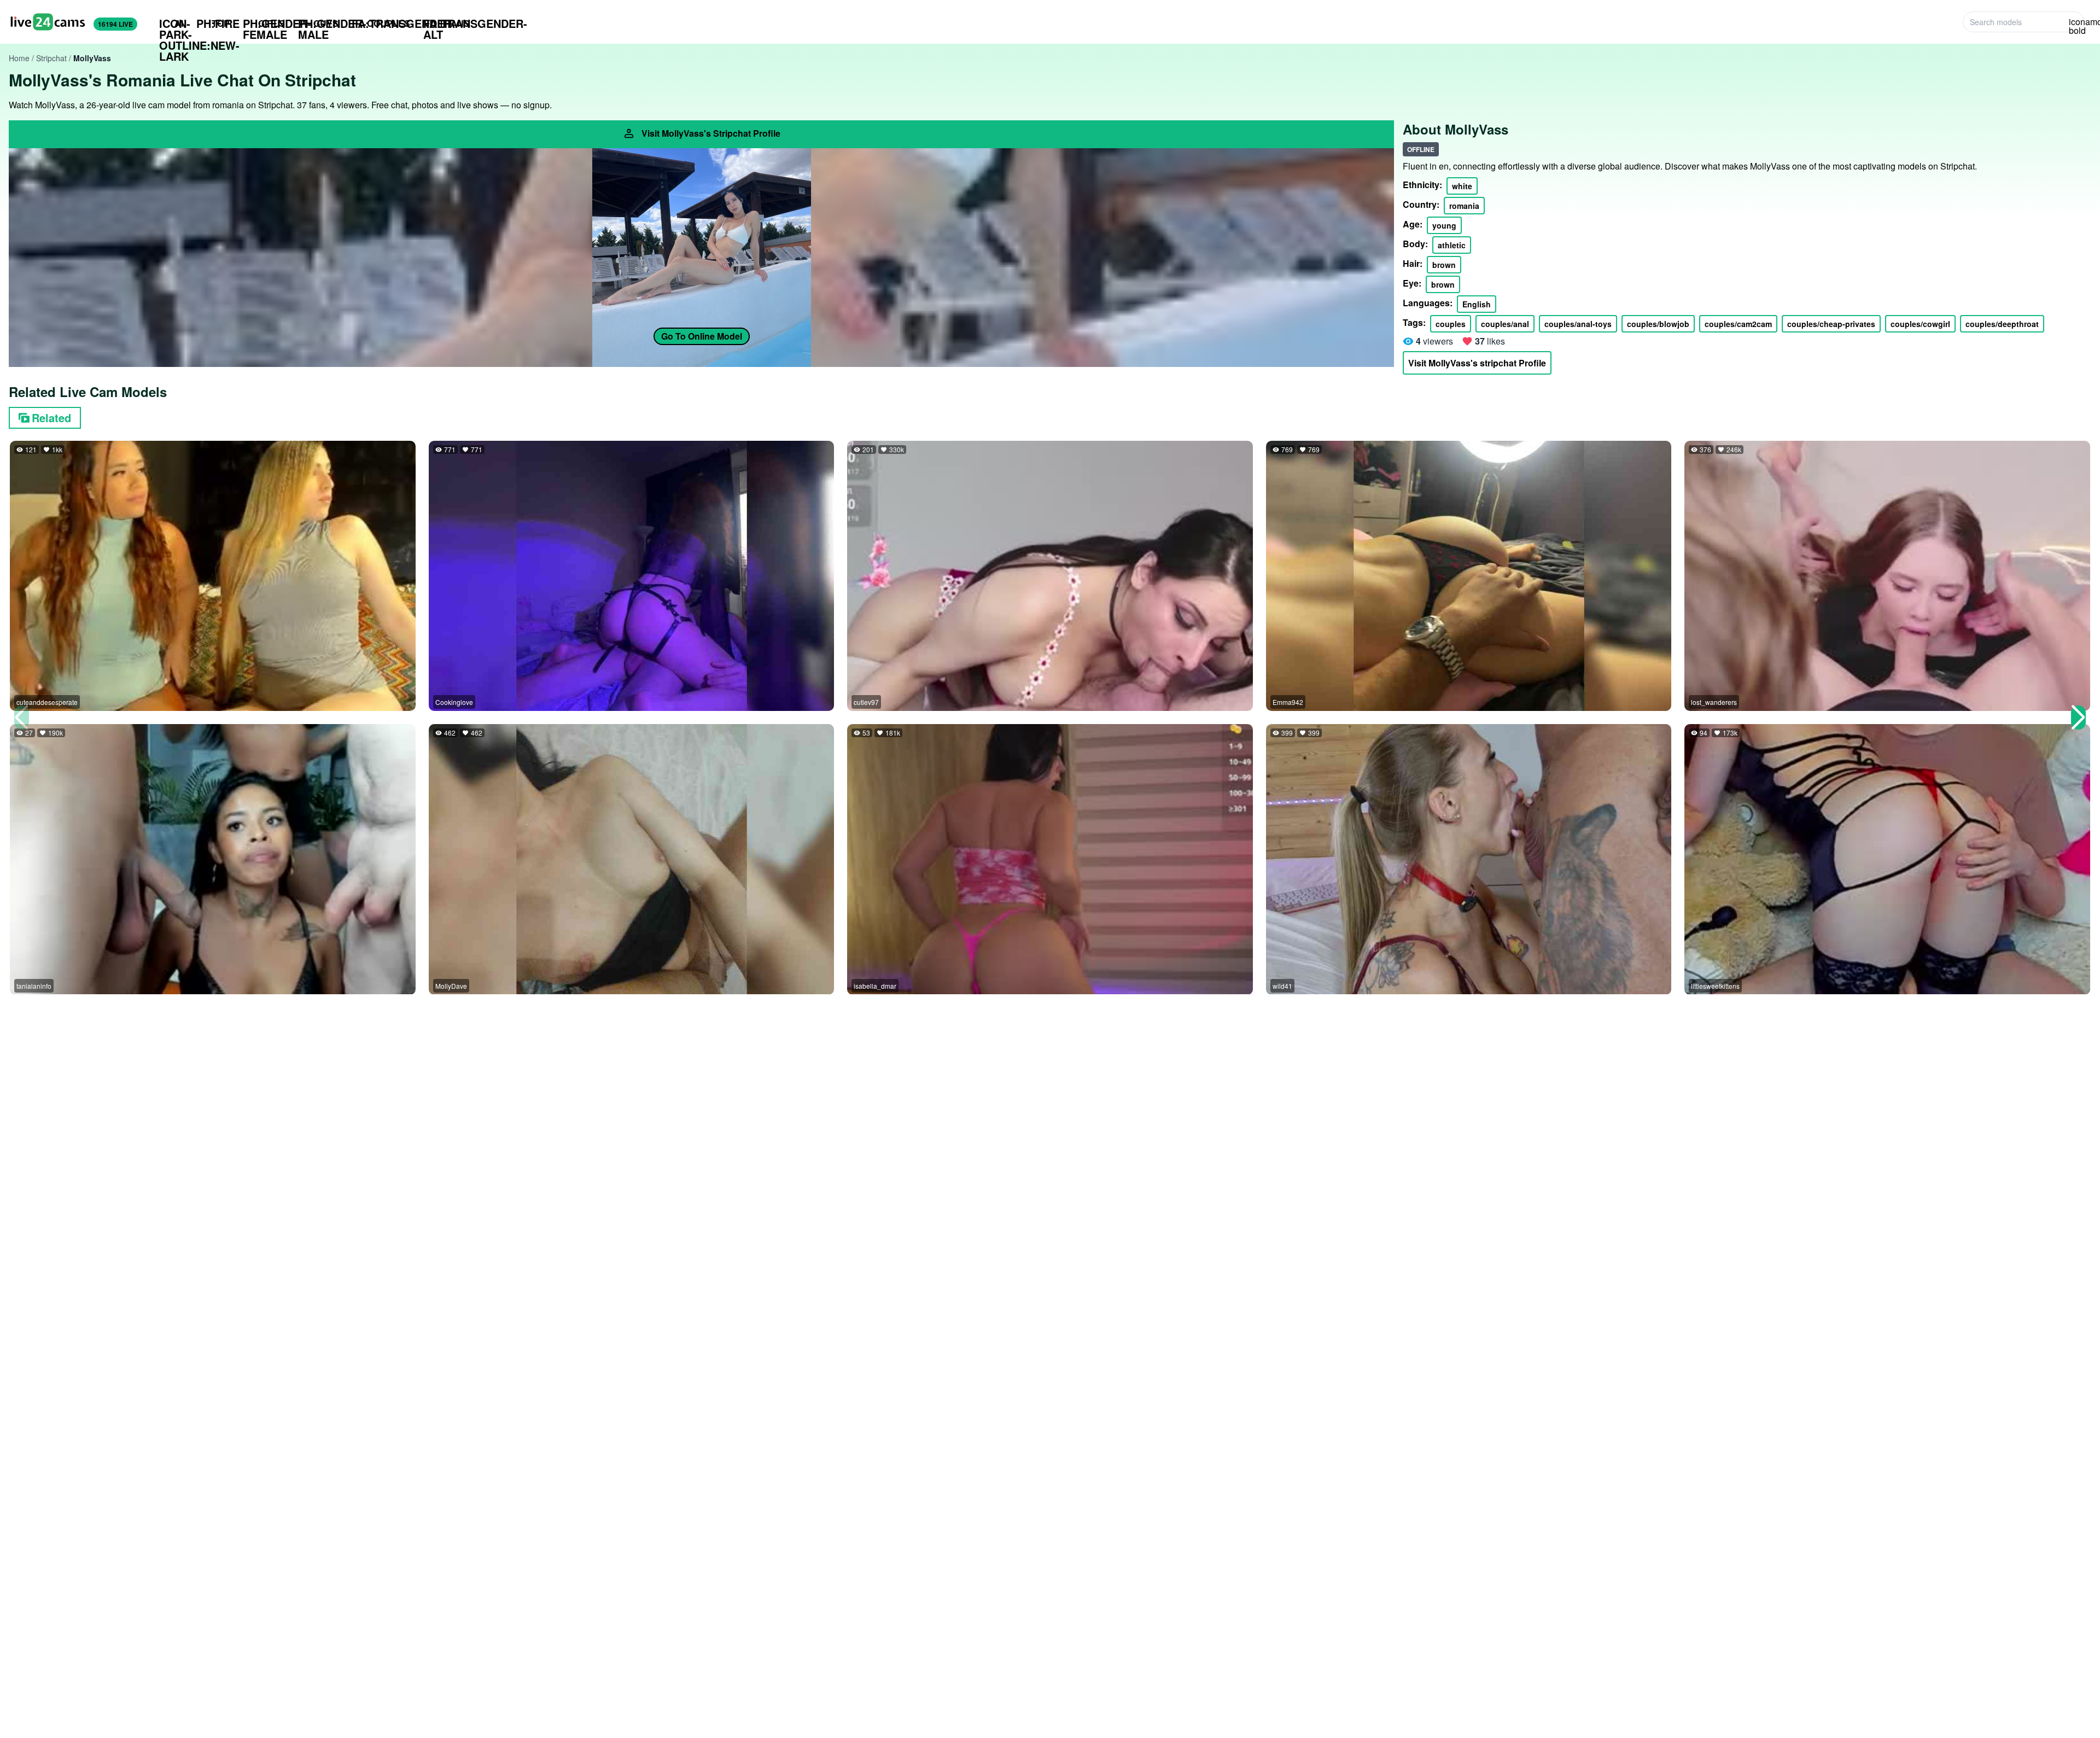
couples (1451, 324)
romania (1464, 206)
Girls (264, 24)
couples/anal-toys (1578, 324)
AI (171, 24)
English (1477, 304)
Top (213, 23)
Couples (381, 23)
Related (51, 418)
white (1462, 186)
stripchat (51, 58)
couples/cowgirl (1920, 324)
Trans (447, 24)
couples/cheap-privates (1831, 324)
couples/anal (1505, 324)
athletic (1452, 245)
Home (19, 58)
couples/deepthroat (2002, 324)
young (1444, 225)
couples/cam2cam (1738, 324)
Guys (318, 24)
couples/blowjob (1658, 324)
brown (1444, 265)
